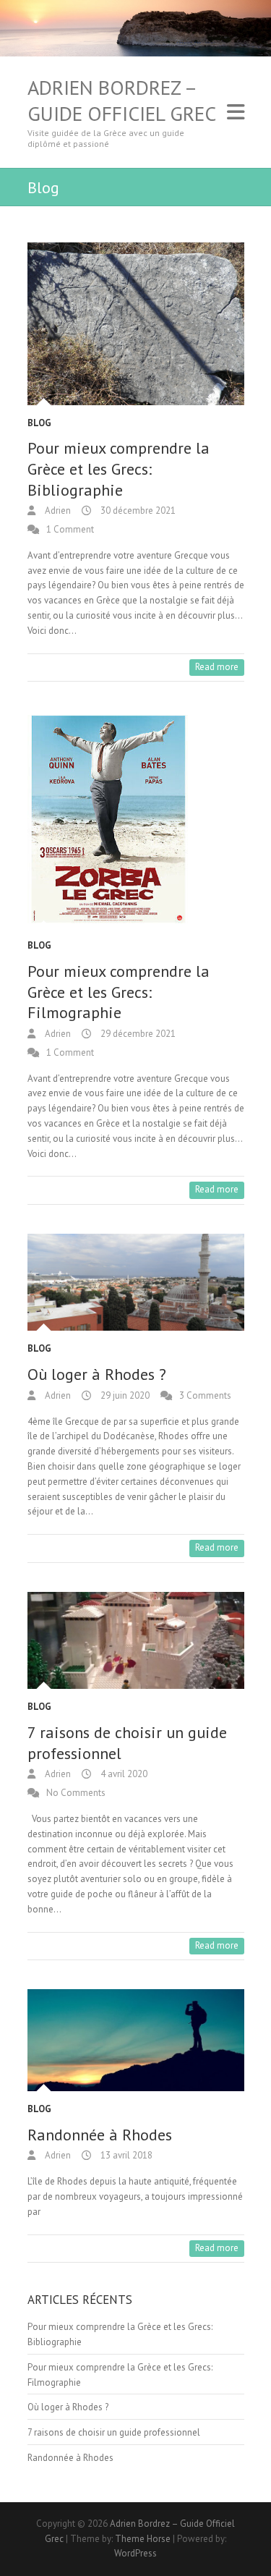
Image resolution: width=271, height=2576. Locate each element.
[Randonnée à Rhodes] (136, 2040)
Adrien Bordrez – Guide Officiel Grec (122, 101)
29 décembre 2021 (137, 1034)
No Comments (76, 1793)
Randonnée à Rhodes (100, 2135)
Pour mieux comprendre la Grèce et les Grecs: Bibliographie (119, 469)
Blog (39, 423)
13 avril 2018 (125, 2155)
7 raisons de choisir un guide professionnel (114, 2432)
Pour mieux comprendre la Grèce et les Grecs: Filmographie (119, 992)
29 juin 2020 (124, 1395)
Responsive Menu (236, 113)
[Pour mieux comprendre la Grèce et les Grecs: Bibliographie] (136, 324)
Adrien (57, 510)
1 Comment (70, 529)
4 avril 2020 (123, 1774)
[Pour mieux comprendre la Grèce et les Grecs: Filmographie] (136, 819)
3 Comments (205, 1395)
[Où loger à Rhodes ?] (136, 1282)
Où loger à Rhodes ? (97, 1374)
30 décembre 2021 (137, 510)
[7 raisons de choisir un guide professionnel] (136, 1640)
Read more (217, 667)
